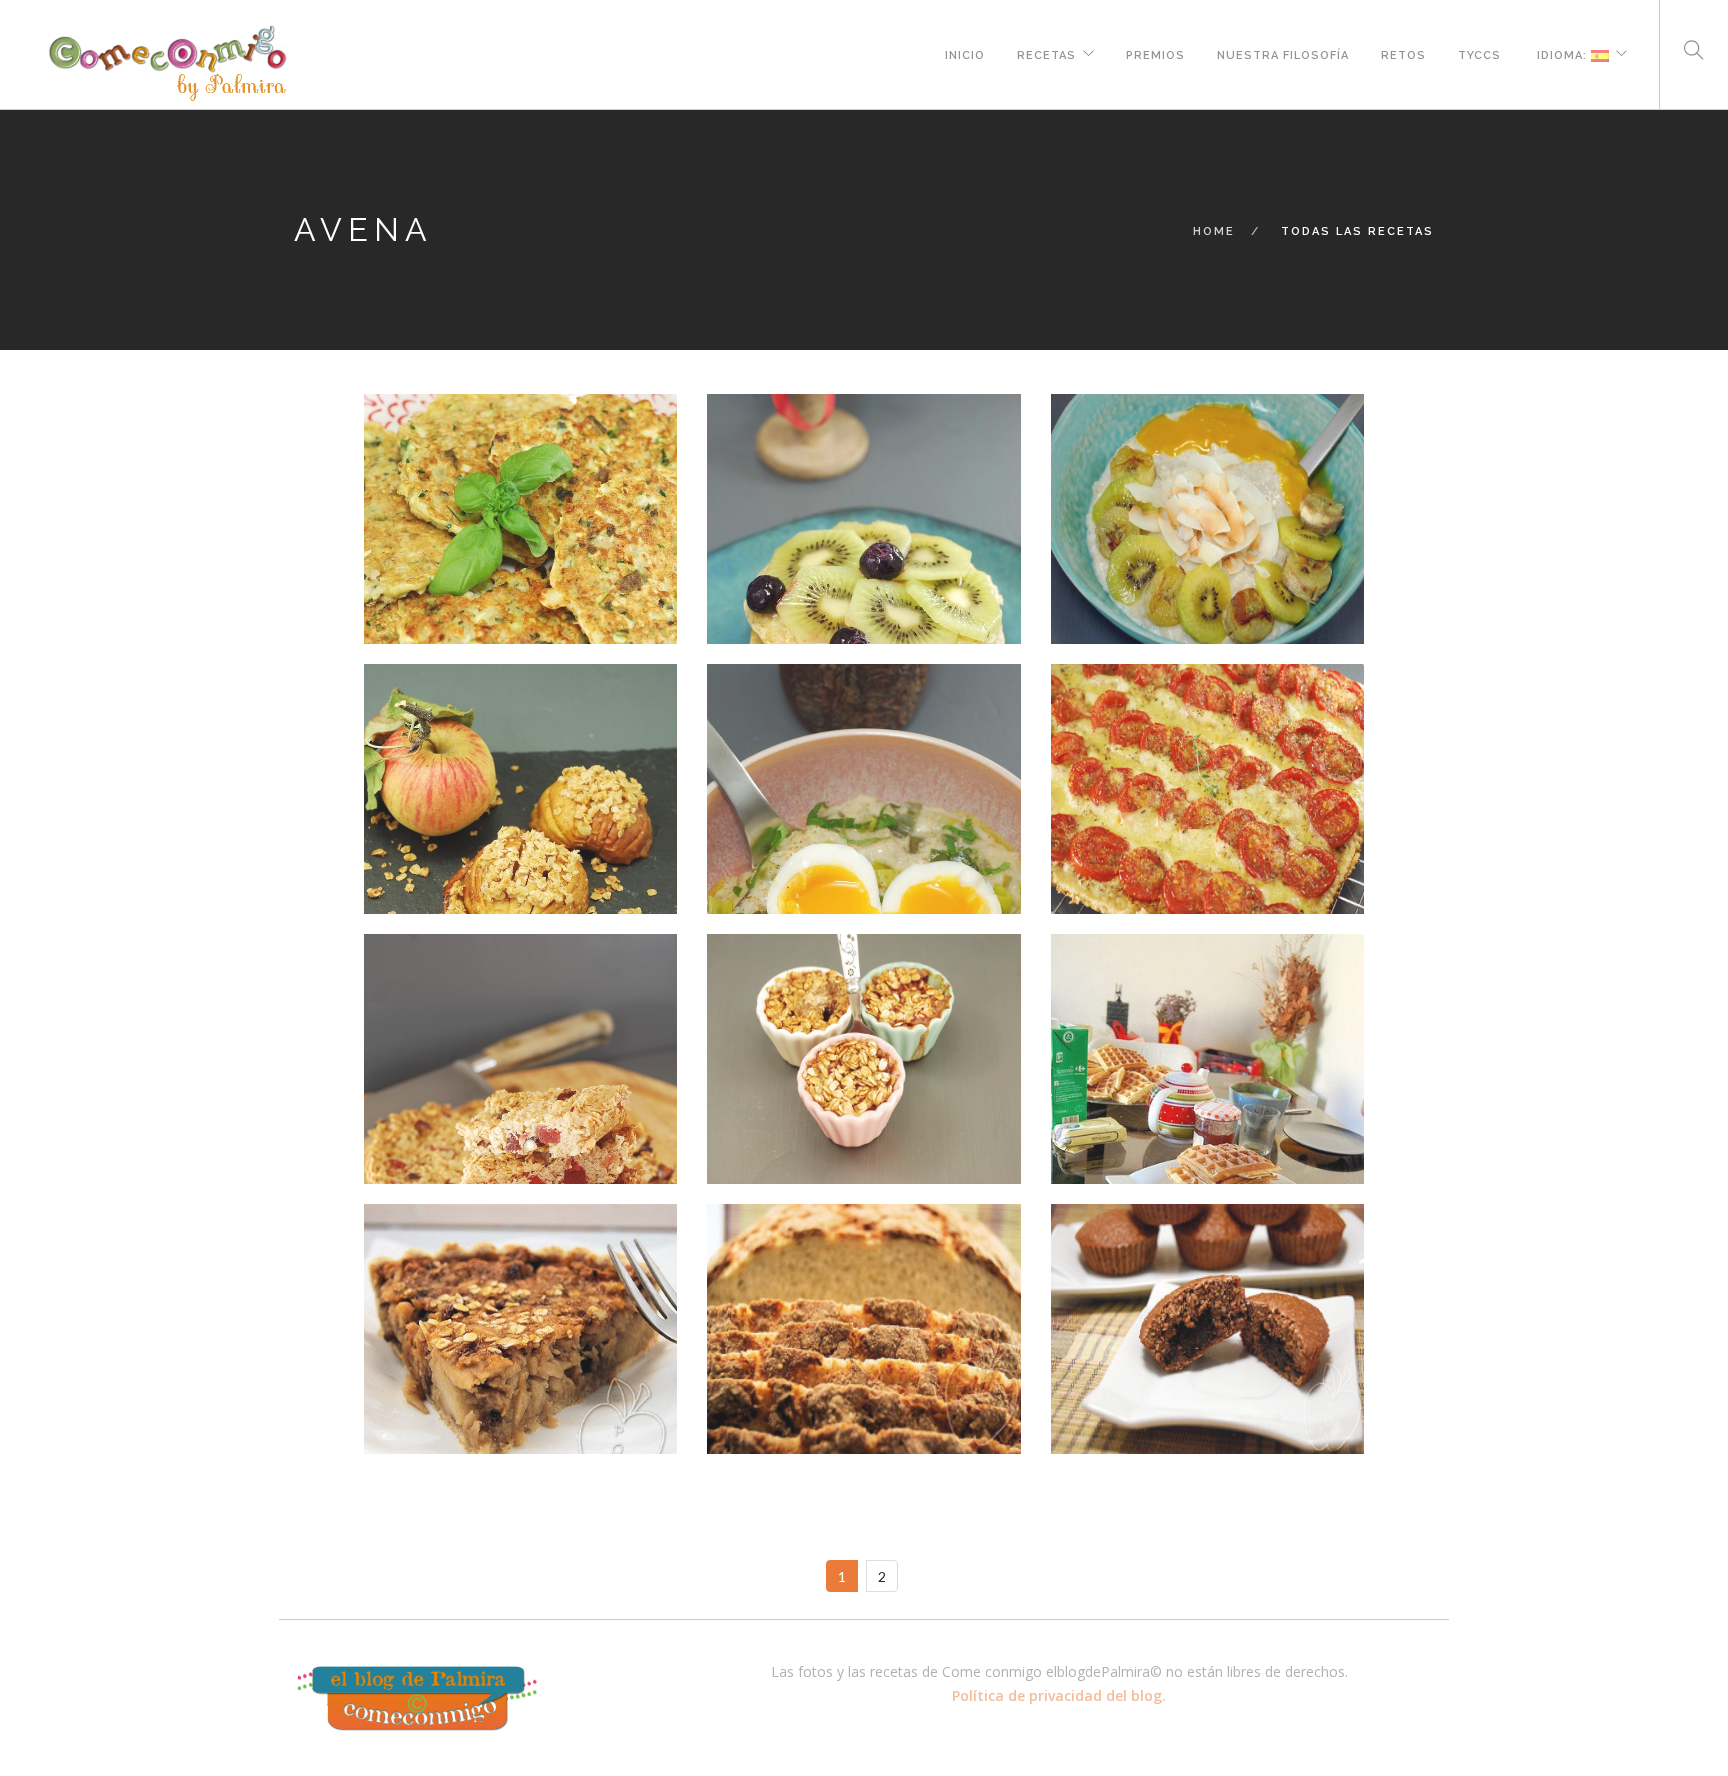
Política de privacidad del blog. (1059, 1695)
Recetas (1046, 53)
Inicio (965, 53)
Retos (1403, 53)
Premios (1155, 53)
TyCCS (1479, 53)
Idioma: (1562, 53)
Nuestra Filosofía (1283, 53)
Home (1214, 231)
